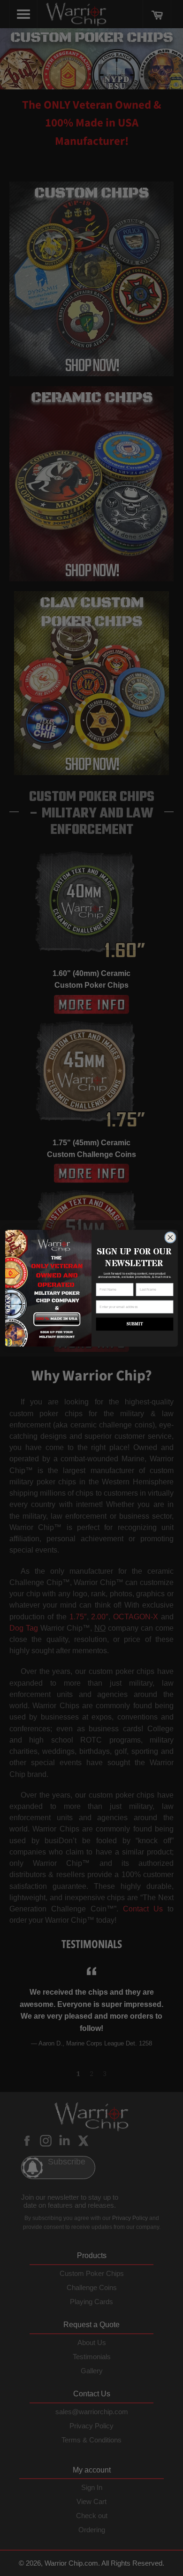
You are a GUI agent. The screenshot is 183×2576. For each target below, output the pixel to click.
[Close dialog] (170, 1237)
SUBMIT (134, 1324)
